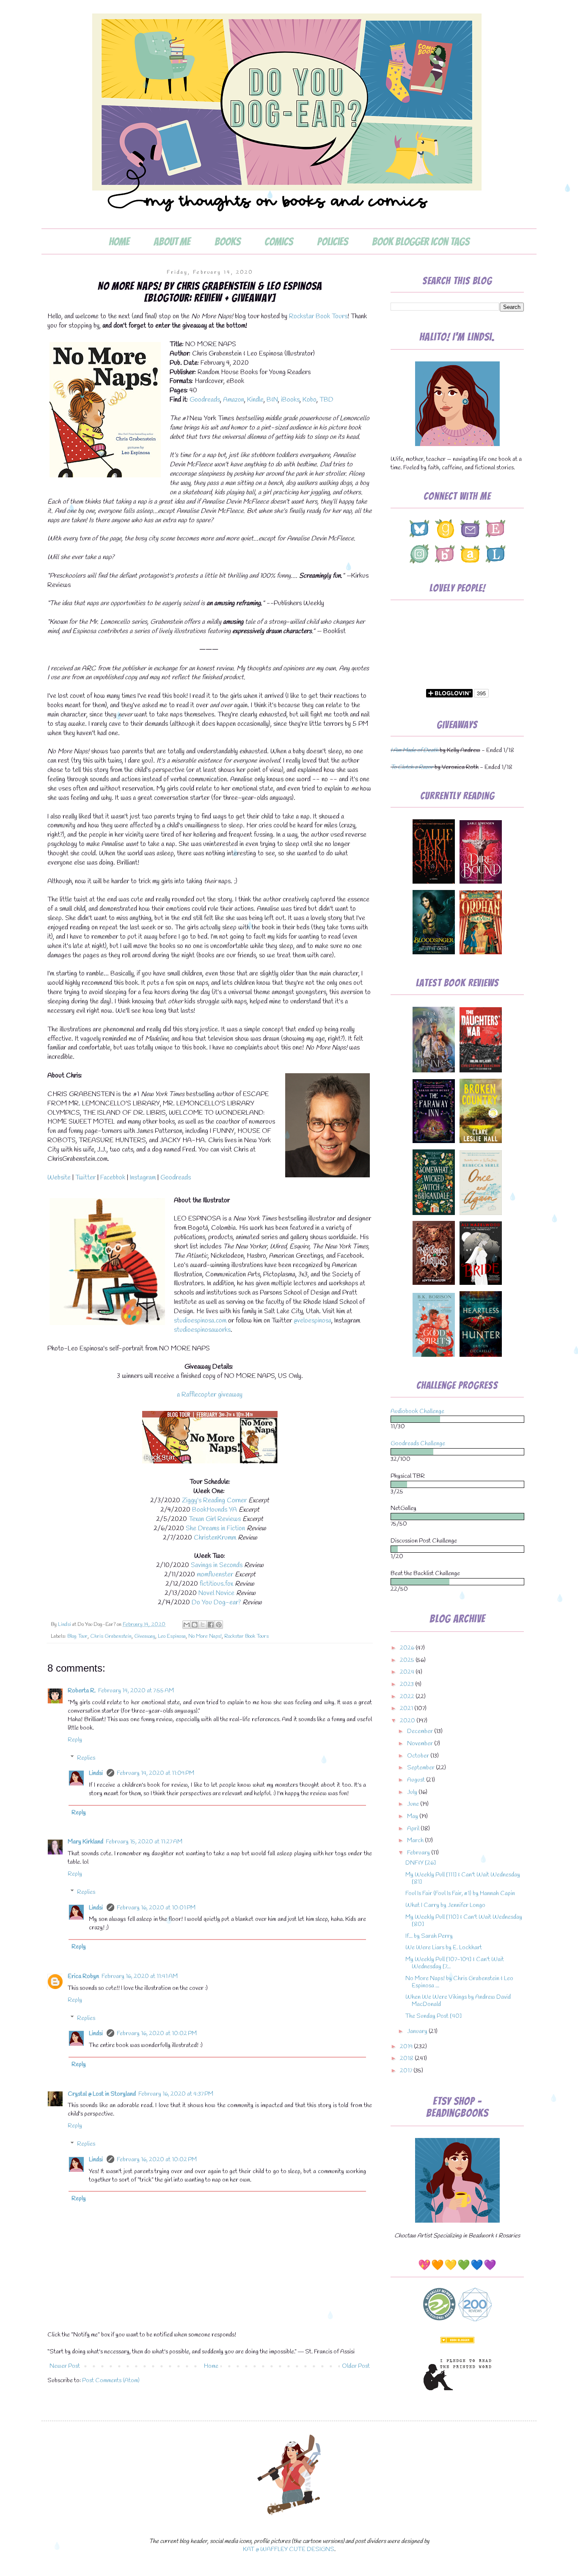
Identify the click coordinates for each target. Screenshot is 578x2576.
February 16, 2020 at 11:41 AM (140, 1977)
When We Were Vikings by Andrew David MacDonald (458, 2001)
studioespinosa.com (200, 1321)
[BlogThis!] (195, 1625)
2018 (407, 2059)
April (414, 1829)
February (419, 1853)
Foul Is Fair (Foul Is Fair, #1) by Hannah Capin (460, 1894)
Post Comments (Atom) (111, 2381)
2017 (407, 2071)
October (419, 1756)
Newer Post (65, 2366)
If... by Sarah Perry (429, 1936)
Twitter (85, 1178)
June (414, 1804)
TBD (326, 400)
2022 (408, 1697)
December (421, 1732)
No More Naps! (205, 1636)
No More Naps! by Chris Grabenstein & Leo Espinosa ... (459, 1982)
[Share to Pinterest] (219, 1625)
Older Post (356, 2366)
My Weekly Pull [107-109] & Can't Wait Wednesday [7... (455, 1963)
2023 (407, 1685)
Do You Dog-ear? (216, 1602)
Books (227, 242)
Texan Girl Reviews (215, 1519)
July (413, 1792)
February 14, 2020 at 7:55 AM (136, 1691)
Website (59, 1178)
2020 (408, 1721)
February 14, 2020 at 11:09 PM (156, 1773)
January (418, 2032)
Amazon (234, 400)
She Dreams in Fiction (215, 1528)
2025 (408, 1660)
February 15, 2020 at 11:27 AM (144, 1842)
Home (119, 242)
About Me (172, 242)
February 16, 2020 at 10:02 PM (157, 2034)
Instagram (143, 1178)
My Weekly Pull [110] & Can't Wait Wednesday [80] (464, 1921)
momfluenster (215, 1575)
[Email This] (187, 1625)
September (421, 1768)
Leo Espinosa (172, 1636)
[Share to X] (203, 1625)
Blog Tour (77, 1636)
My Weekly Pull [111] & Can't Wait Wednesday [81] (463, 1879)
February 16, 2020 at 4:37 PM (176, 2094)
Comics (279, 242)
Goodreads (205, 400)
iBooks (290, 400)
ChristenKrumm (215, 1538)
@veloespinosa (312, 1321)
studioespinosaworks (202, 1330)
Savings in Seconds (217, 1565)
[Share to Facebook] (211, 1625)
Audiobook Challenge (417, 1412)
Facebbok (112, 1178)
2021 (407, 1709)
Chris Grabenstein (111, 1636)
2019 (407, 2047)
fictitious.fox (216, 1584)
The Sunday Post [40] (433, 2016)
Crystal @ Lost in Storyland (102, 2094)
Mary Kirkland (85, 1842)
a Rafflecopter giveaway (210, 1395)
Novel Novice (216, 1593)
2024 (408, 1672)
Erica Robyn (83, 1977)
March (416, 1841)
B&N (272, 400)
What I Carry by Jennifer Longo (445, 1905)
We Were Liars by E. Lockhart (444, 1948)
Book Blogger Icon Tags (421, 242)
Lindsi (96, 1773)
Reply (75, 1740)
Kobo (310, 400)
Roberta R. (82, 1691)
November (421, 1744)
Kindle (255, 400)
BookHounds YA (215, 1510)
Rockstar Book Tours (318, 316)
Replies (86, 1758)
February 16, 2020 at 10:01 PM (156, 1908)
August (417, 1780)
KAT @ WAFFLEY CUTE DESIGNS (289, 2550)
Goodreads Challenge (418, 1444)
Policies (332, 242)
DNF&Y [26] (421, 1863)
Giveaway (145, 1636)
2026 (408, 1648)
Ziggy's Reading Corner (214, 1500)
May (413, 1817)
